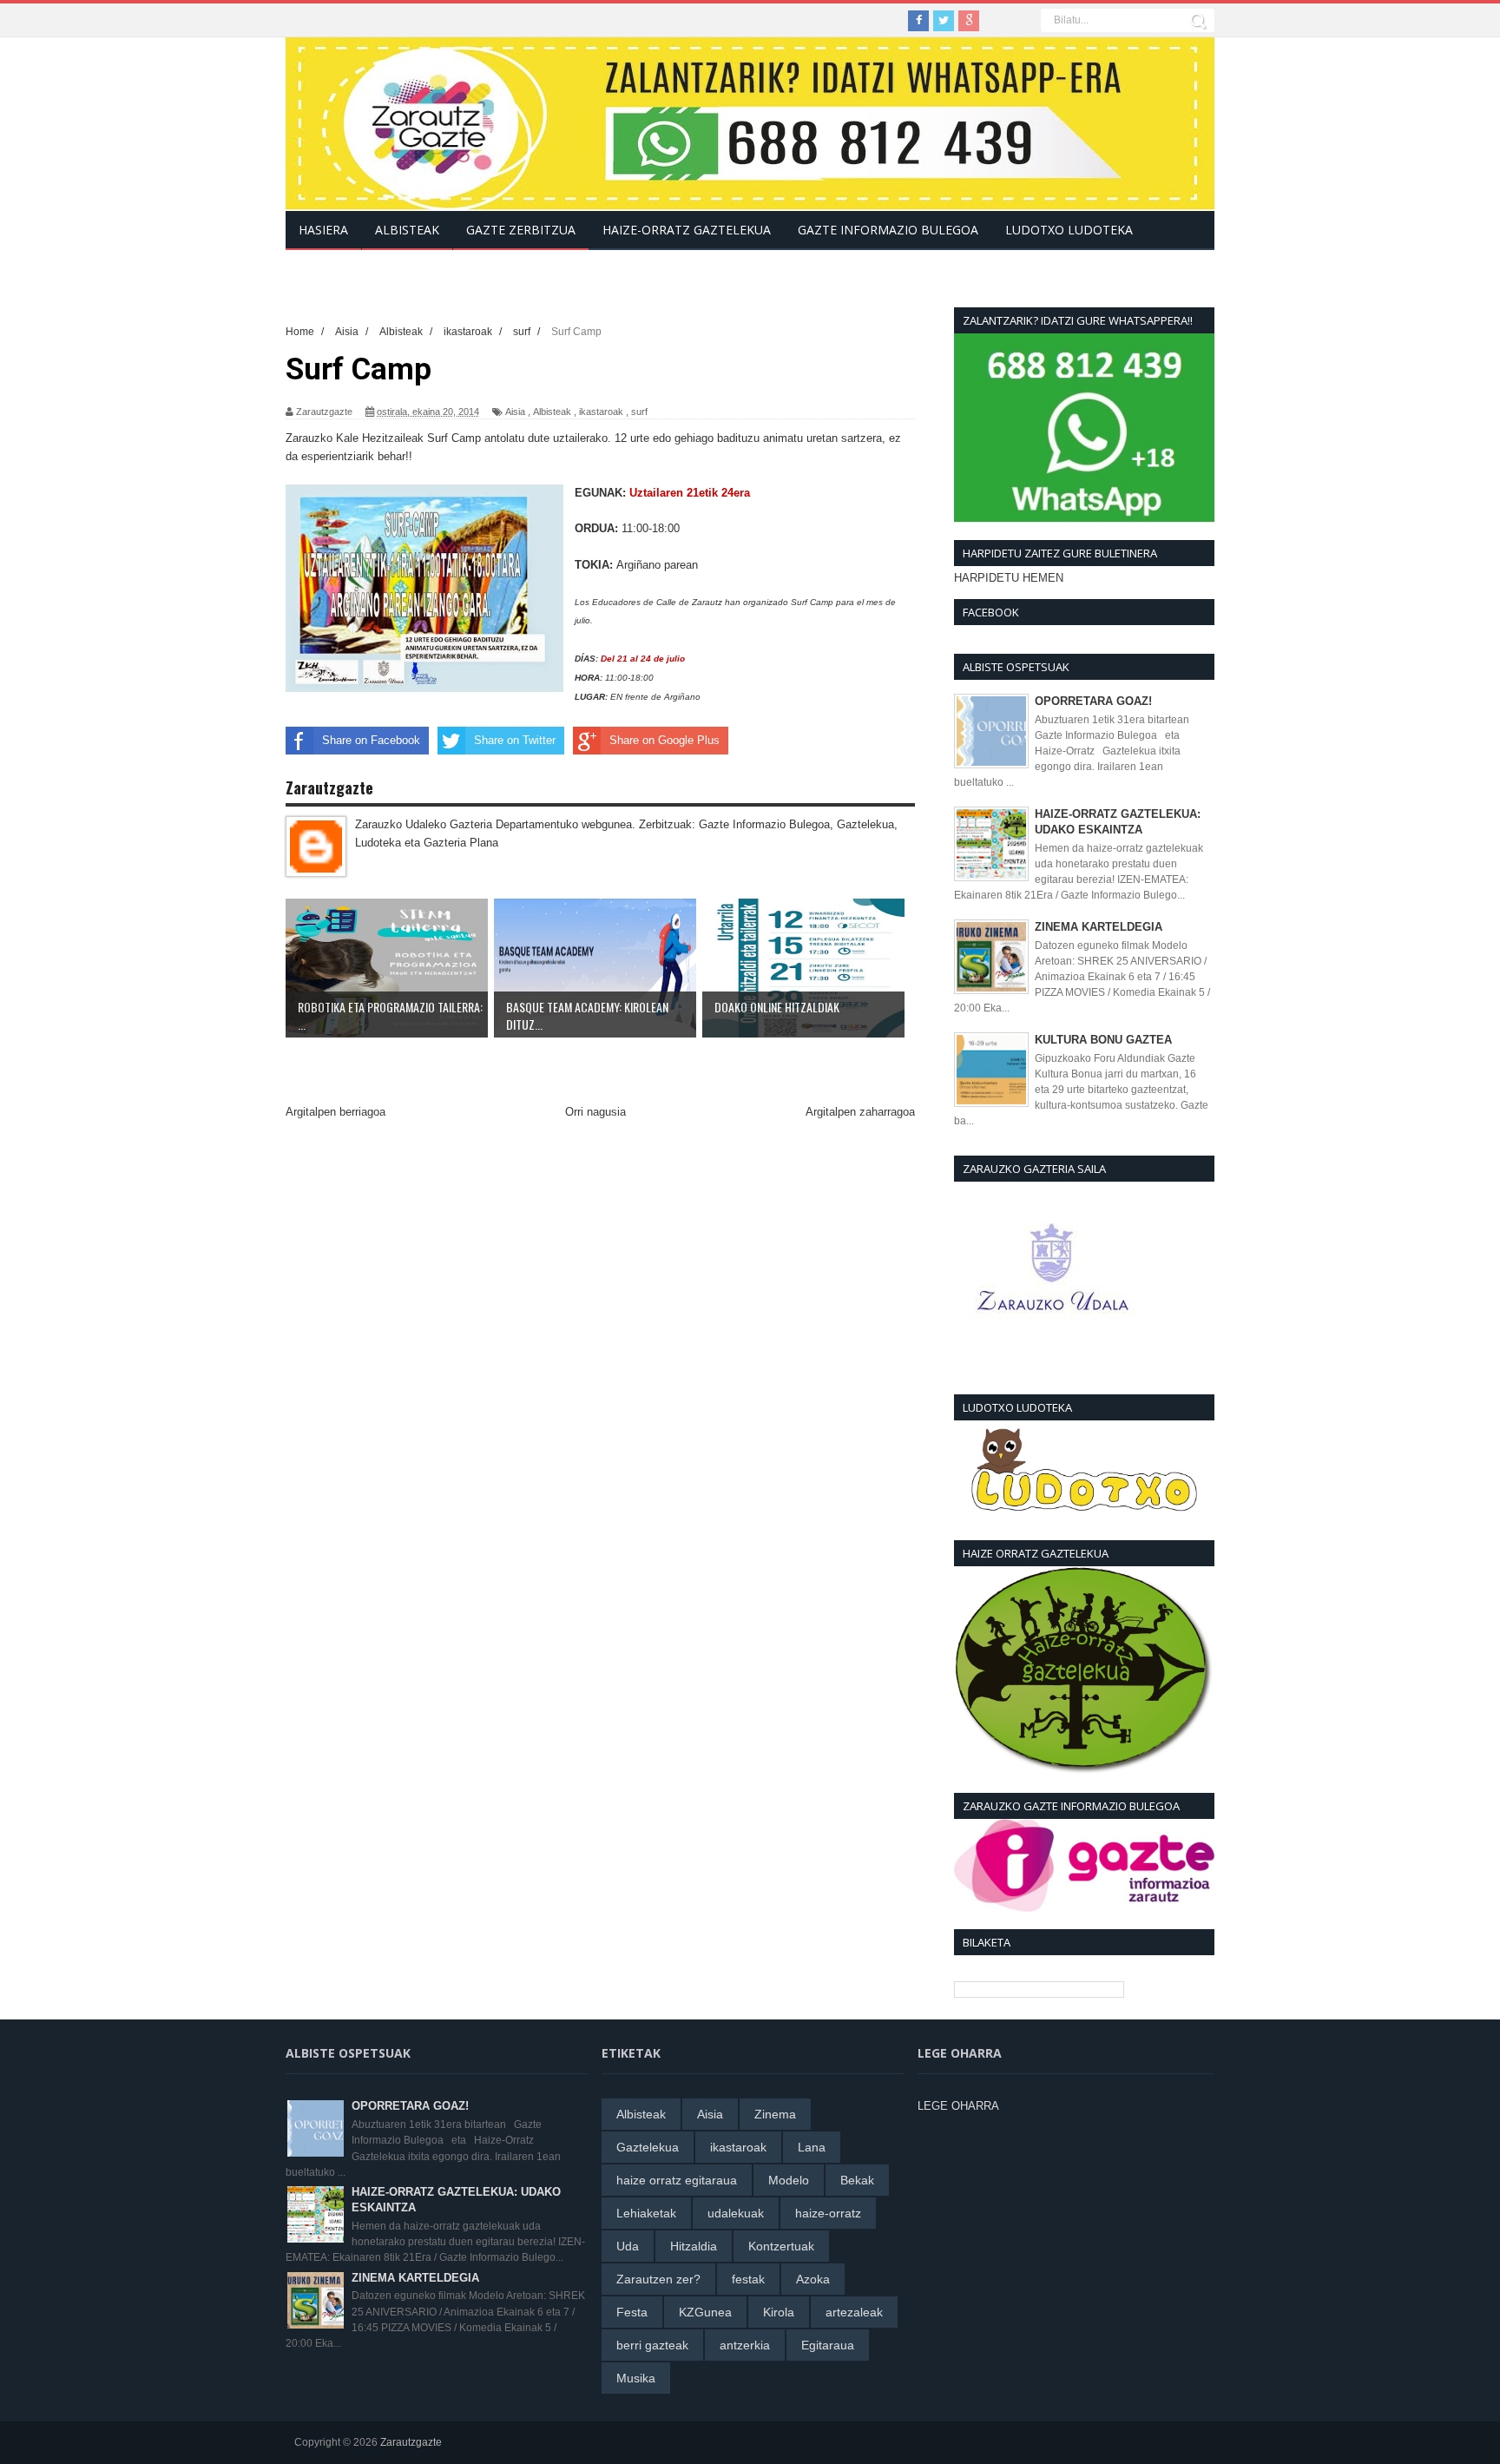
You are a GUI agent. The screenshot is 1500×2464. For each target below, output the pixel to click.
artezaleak (854, 2312)
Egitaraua (828, 2345)
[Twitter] (944, 21)
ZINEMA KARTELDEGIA (1099, 927)
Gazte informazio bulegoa (888, 230)
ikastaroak (601, 412)
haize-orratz (828, 2213)
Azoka (813, 2279)
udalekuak (736, 2213)
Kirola (779, 2312)
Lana (812, 2147)
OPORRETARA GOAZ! (1093, 701)
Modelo (789, 2180)
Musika (636, 2378)
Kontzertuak (781, 2246)
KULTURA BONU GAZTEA (1103, 1040)
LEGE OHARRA (958, 2106)
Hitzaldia (694, 2246)
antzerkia (745, 2345)
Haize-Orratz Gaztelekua (687, 230)
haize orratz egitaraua (677, 2180)
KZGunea (705, 2312)
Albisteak (552, 412)
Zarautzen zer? (658, 2279)
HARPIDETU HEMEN (1009, 578)
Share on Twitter (515, 740)
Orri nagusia (595, 1112)
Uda (628, 2246)
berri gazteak (652, 2345)
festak (748, 2279)
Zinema (775, 2114)
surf (639, 412)
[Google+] (969, 21)
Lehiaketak (646, 2213)
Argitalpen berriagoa (336, 1112)
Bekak (857, 2180)
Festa (632, 2312)
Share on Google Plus (664, 740)
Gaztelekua (648, 2147)
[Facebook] (918, 21)
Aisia (515, 412)
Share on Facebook (371, 740)
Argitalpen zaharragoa (860, 1112)
